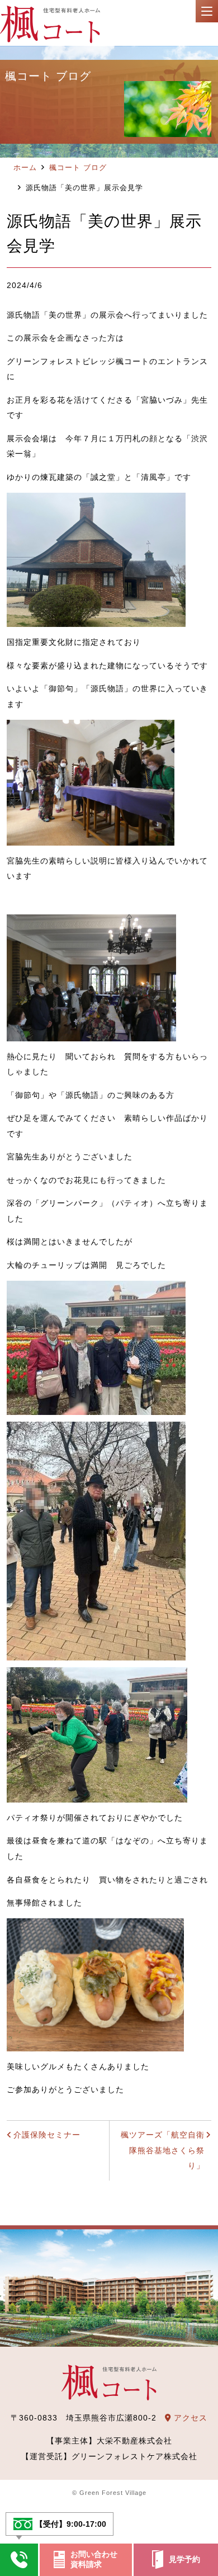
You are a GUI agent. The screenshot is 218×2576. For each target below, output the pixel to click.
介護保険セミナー (47, 2135)
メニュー (207, 11)
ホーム (25, 168)
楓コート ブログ (78, 168)
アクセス (189, 2418)
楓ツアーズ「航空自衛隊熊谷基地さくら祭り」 (163, 2150)
